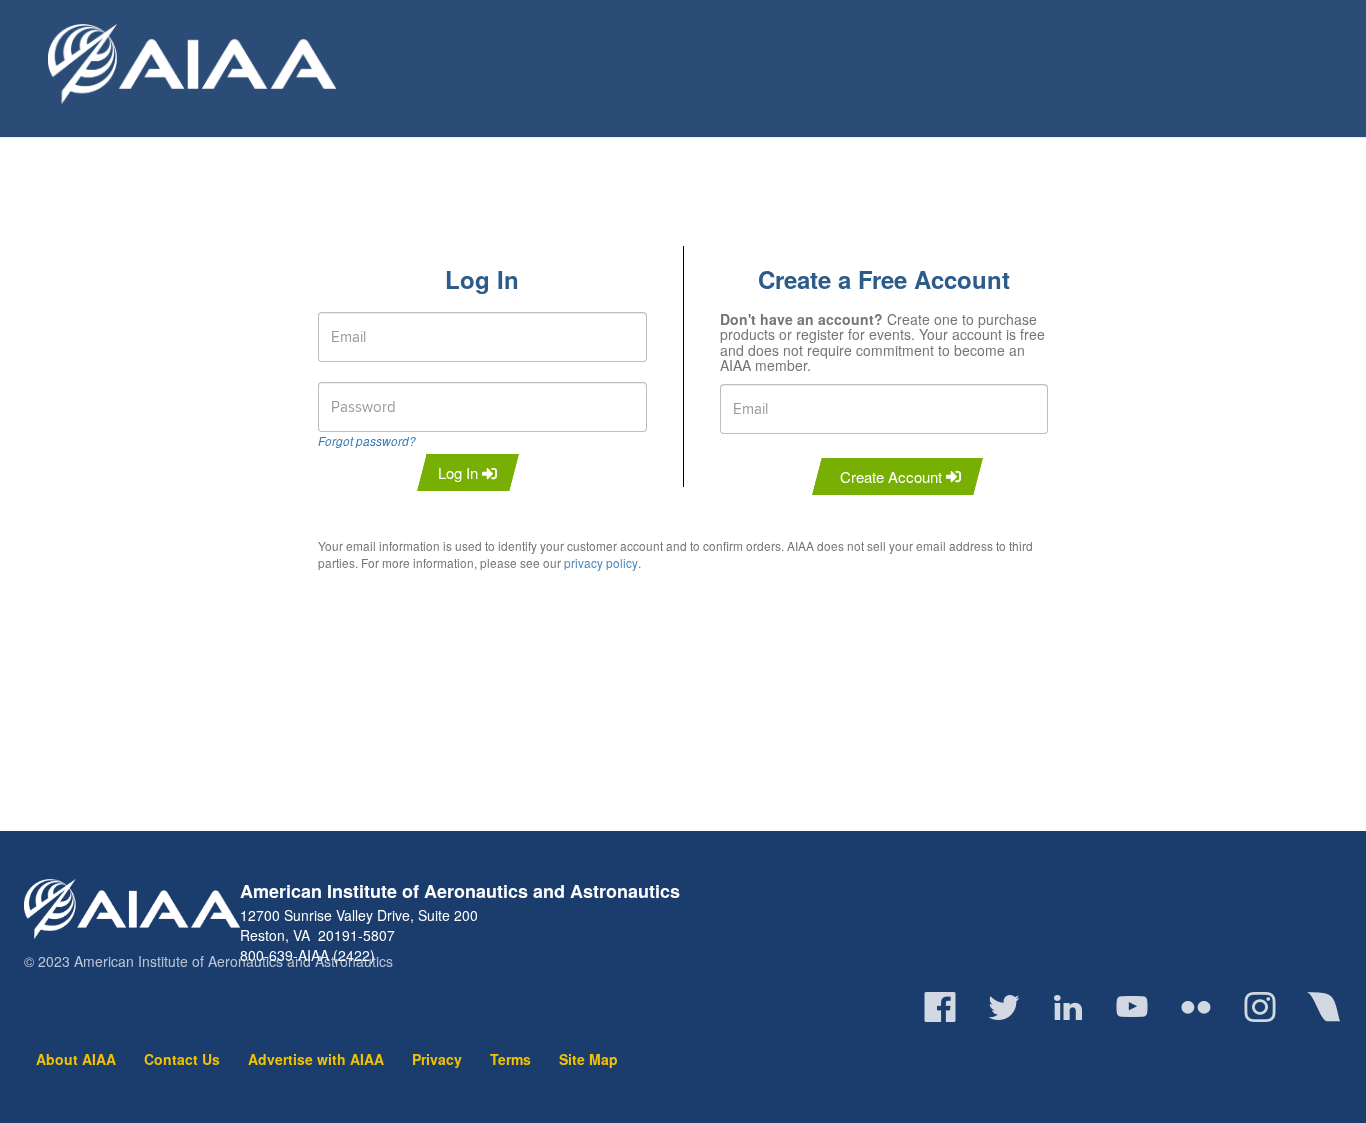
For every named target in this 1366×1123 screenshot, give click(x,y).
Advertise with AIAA (316, 1059)
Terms (510, 1059)
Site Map (588, 1059)
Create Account (893, 476)
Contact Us (182, 1059)
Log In (460, 472)
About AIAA (76, 1059)
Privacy (437, 1059)
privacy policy (601, 562)
